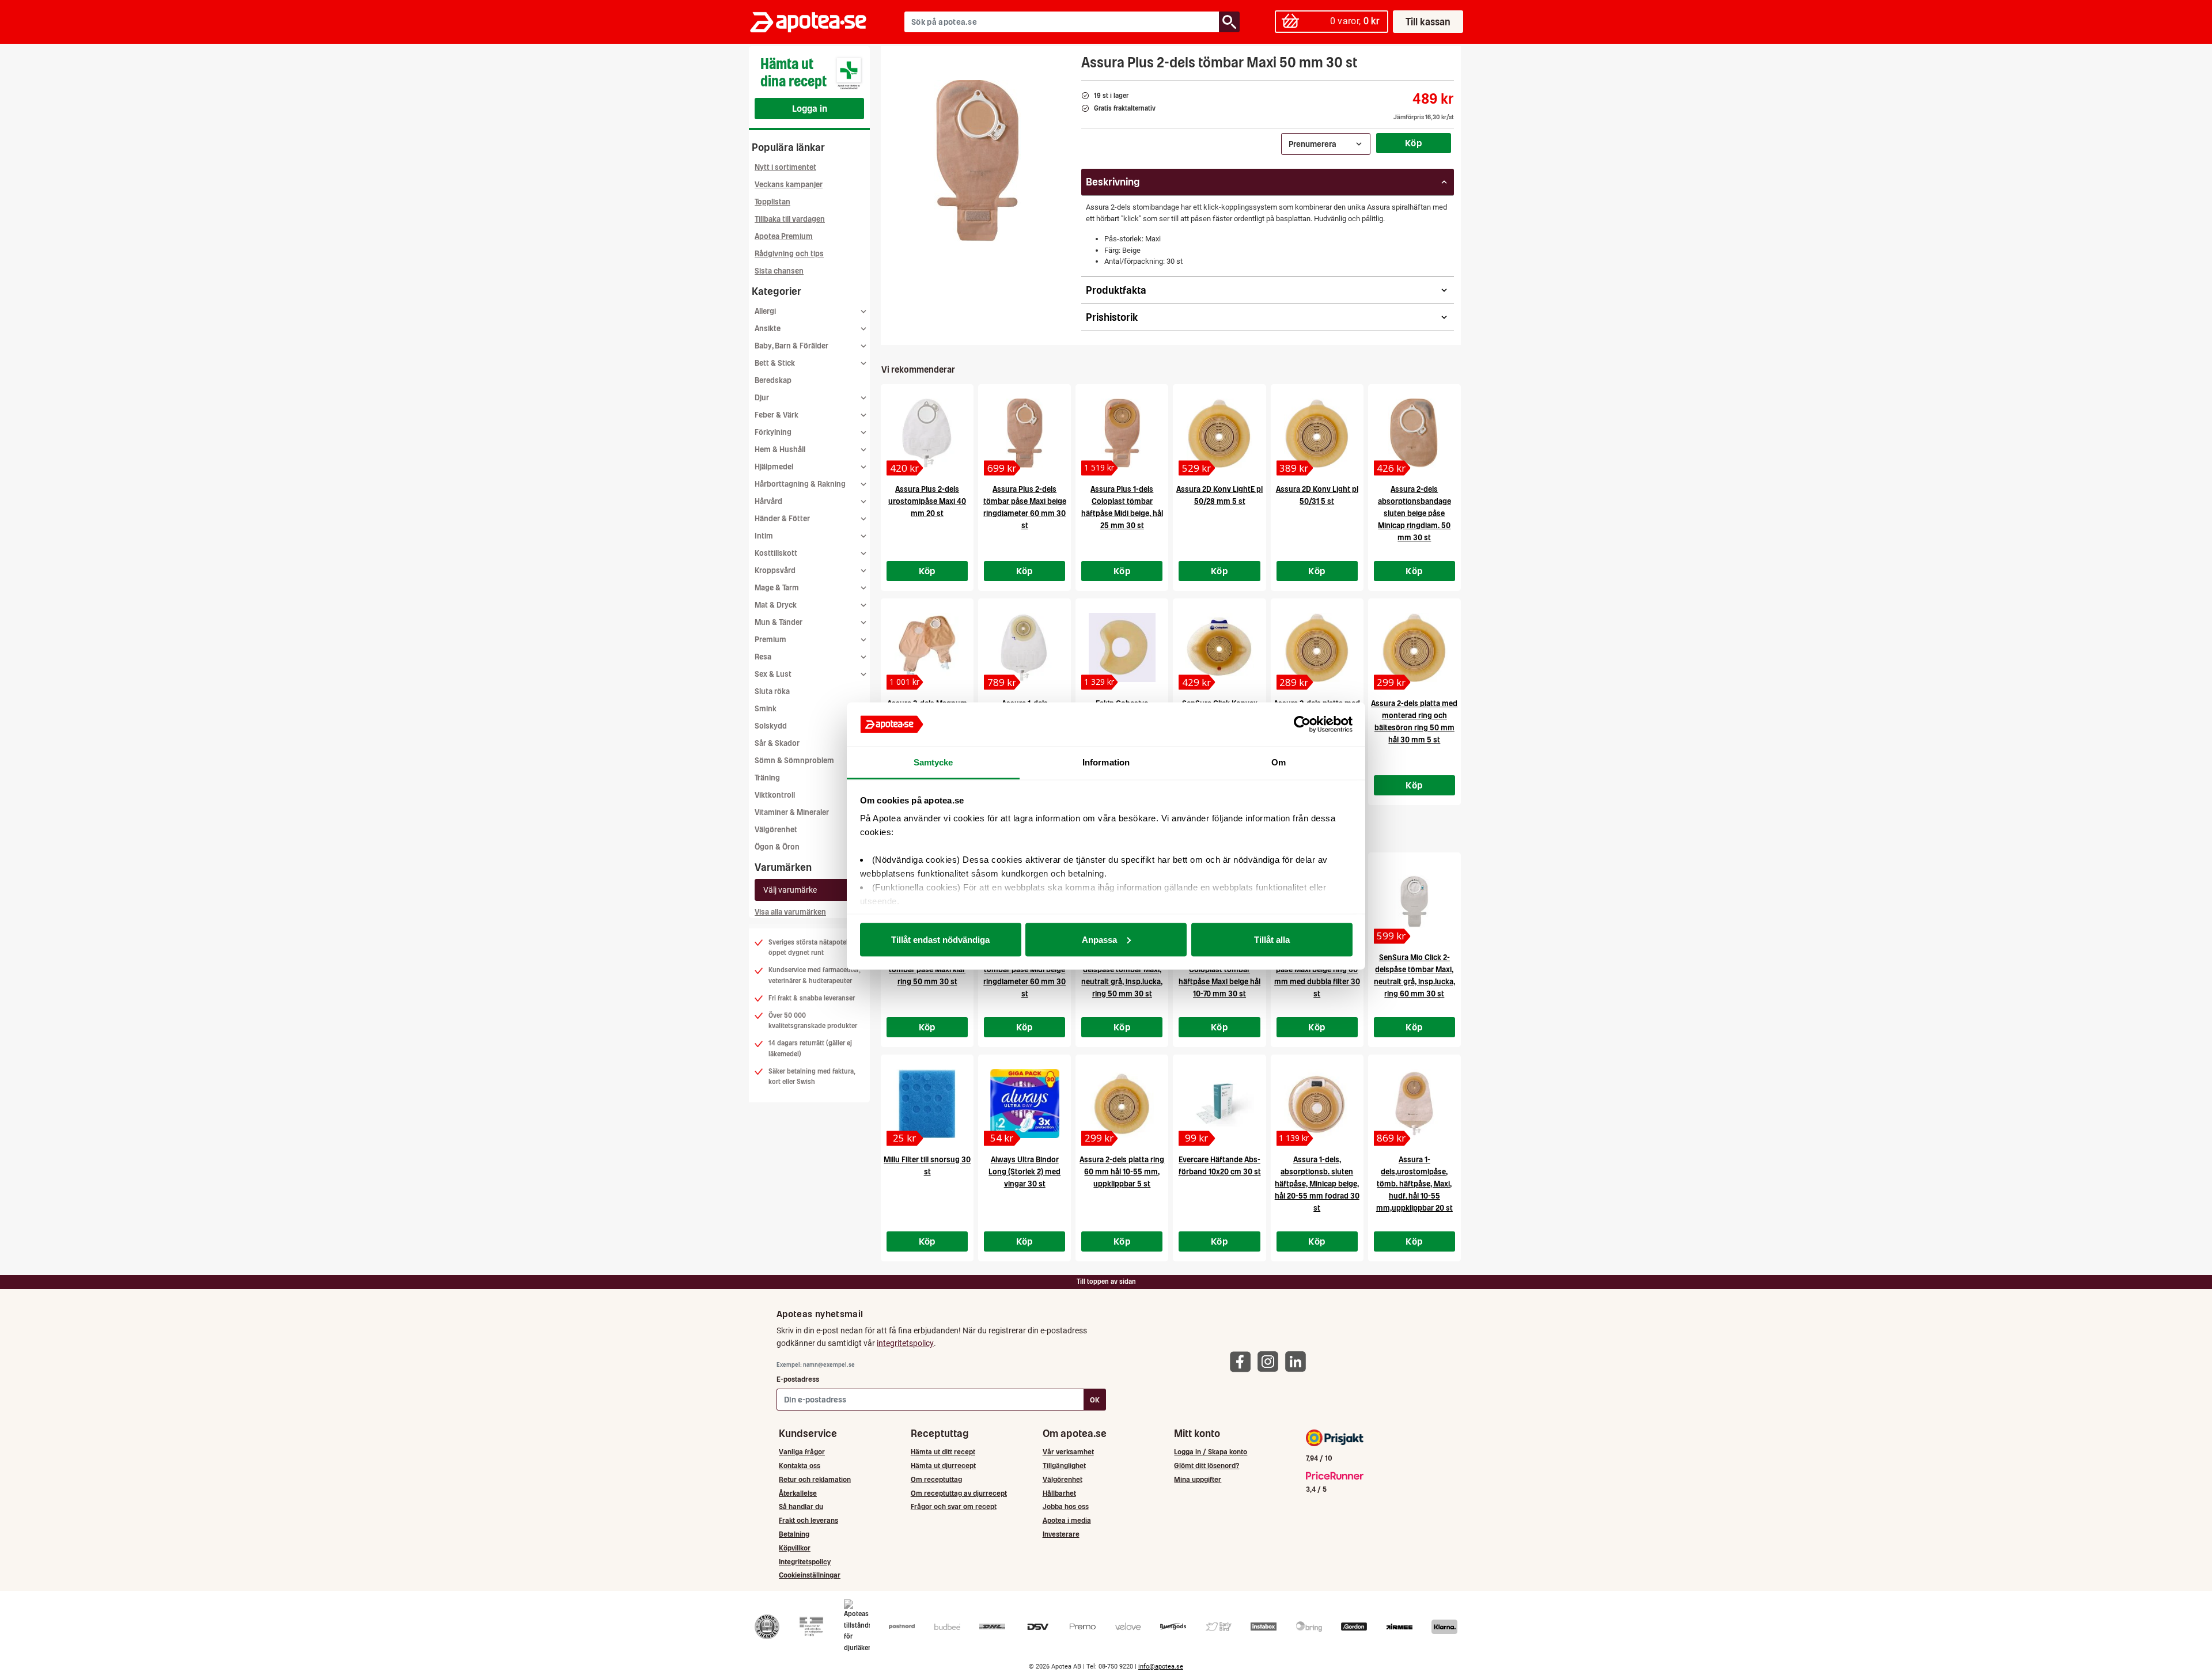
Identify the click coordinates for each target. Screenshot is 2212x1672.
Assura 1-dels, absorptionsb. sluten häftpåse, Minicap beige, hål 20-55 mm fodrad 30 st (1317, 1184)
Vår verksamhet (1068, 1452)
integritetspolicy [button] (905, 1343)
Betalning (794, 1534)
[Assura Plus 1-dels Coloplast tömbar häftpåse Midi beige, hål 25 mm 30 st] (1122, 433)
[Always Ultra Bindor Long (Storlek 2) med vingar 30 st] (1024, 1104)
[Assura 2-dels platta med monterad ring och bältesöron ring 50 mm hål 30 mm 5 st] (1414, 647)
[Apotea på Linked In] (1298, 1361)
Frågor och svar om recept (954, 1506)
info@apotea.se (1161, 1667)
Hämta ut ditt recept (943, 1452)
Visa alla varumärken (790, 912)
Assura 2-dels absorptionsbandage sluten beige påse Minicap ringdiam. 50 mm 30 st (1414, 513)
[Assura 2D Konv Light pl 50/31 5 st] (1317, 433)
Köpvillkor (795, 1548)
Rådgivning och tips (789, 254)
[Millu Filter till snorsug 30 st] (927, 1104)
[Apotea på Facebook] (1243, 1361)
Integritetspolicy (805, 1562)
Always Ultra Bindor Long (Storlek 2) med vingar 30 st (1024, 1172)
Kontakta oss (800, 1466)
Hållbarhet (1059, 1493)
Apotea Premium (784, 236)
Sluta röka (772, 691)
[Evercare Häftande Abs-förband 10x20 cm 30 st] (1219, 1104)
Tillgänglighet (1064, 1466)
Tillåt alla (1272, 939)
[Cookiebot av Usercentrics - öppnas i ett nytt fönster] (1302, 725)
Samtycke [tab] (933, 762)
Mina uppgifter (1198, 1479)
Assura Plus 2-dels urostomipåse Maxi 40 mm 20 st (927, 501)
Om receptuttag (936, 1479)
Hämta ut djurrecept (943, 1466)
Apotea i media (1067, 1520)
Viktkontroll (775, 795)
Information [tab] (1106, 762)
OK (1095, 1400)
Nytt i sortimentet (785, 167)
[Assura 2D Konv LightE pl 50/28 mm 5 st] (1219, 433)
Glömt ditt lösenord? (1207, 1466)
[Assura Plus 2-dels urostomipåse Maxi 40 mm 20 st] (927, 433)
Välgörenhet (776, 830)
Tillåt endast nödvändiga (940, 939)
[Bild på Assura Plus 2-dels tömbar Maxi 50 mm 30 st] (978, 161)
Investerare (1061, 1534)
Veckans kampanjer (789, 185)
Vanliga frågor (802, 1452)
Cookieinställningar (810, 1575)
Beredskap (773, 380)
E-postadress (798, 1379)
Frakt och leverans (808, 1520)
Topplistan (772, 202)
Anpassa (1099, 939)
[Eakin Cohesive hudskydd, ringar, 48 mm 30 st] (1122, 647)
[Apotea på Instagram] (1271, 1361)
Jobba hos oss (1066, 1506)
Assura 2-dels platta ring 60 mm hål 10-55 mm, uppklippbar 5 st (1122, 1172)
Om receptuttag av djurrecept (959, 1493)
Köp (1414, 143)
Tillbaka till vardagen (790, 219)
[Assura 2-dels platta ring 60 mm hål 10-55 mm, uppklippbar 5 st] (1122, 1104)
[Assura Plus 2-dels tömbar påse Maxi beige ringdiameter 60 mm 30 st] (1024, 433)
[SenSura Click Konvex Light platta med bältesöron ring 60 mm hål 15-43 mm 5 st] (1219, 647)
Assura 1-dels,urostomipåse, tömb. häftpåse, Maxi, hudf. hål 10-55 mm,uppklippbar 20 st (1414, 1184)
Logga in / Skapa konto (1211, 1452)
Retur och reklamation (815, 1479)
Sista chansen (779, 271)
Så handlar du (801, 1506)
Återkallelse (798, 1493)
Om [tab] (1279, 762)
